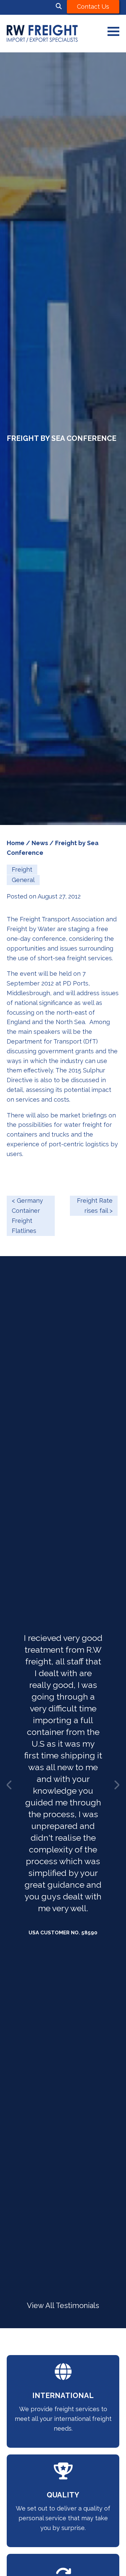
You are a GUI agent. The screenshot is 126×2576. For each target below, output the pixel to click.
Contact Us (93, 7)
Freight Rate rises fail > (95, 1206)
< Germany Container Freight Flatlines (27, 1216)
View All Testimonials (63, 2306)
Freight (22, 869)
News (40, 843)
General (23, 880)
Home (16, 843)
